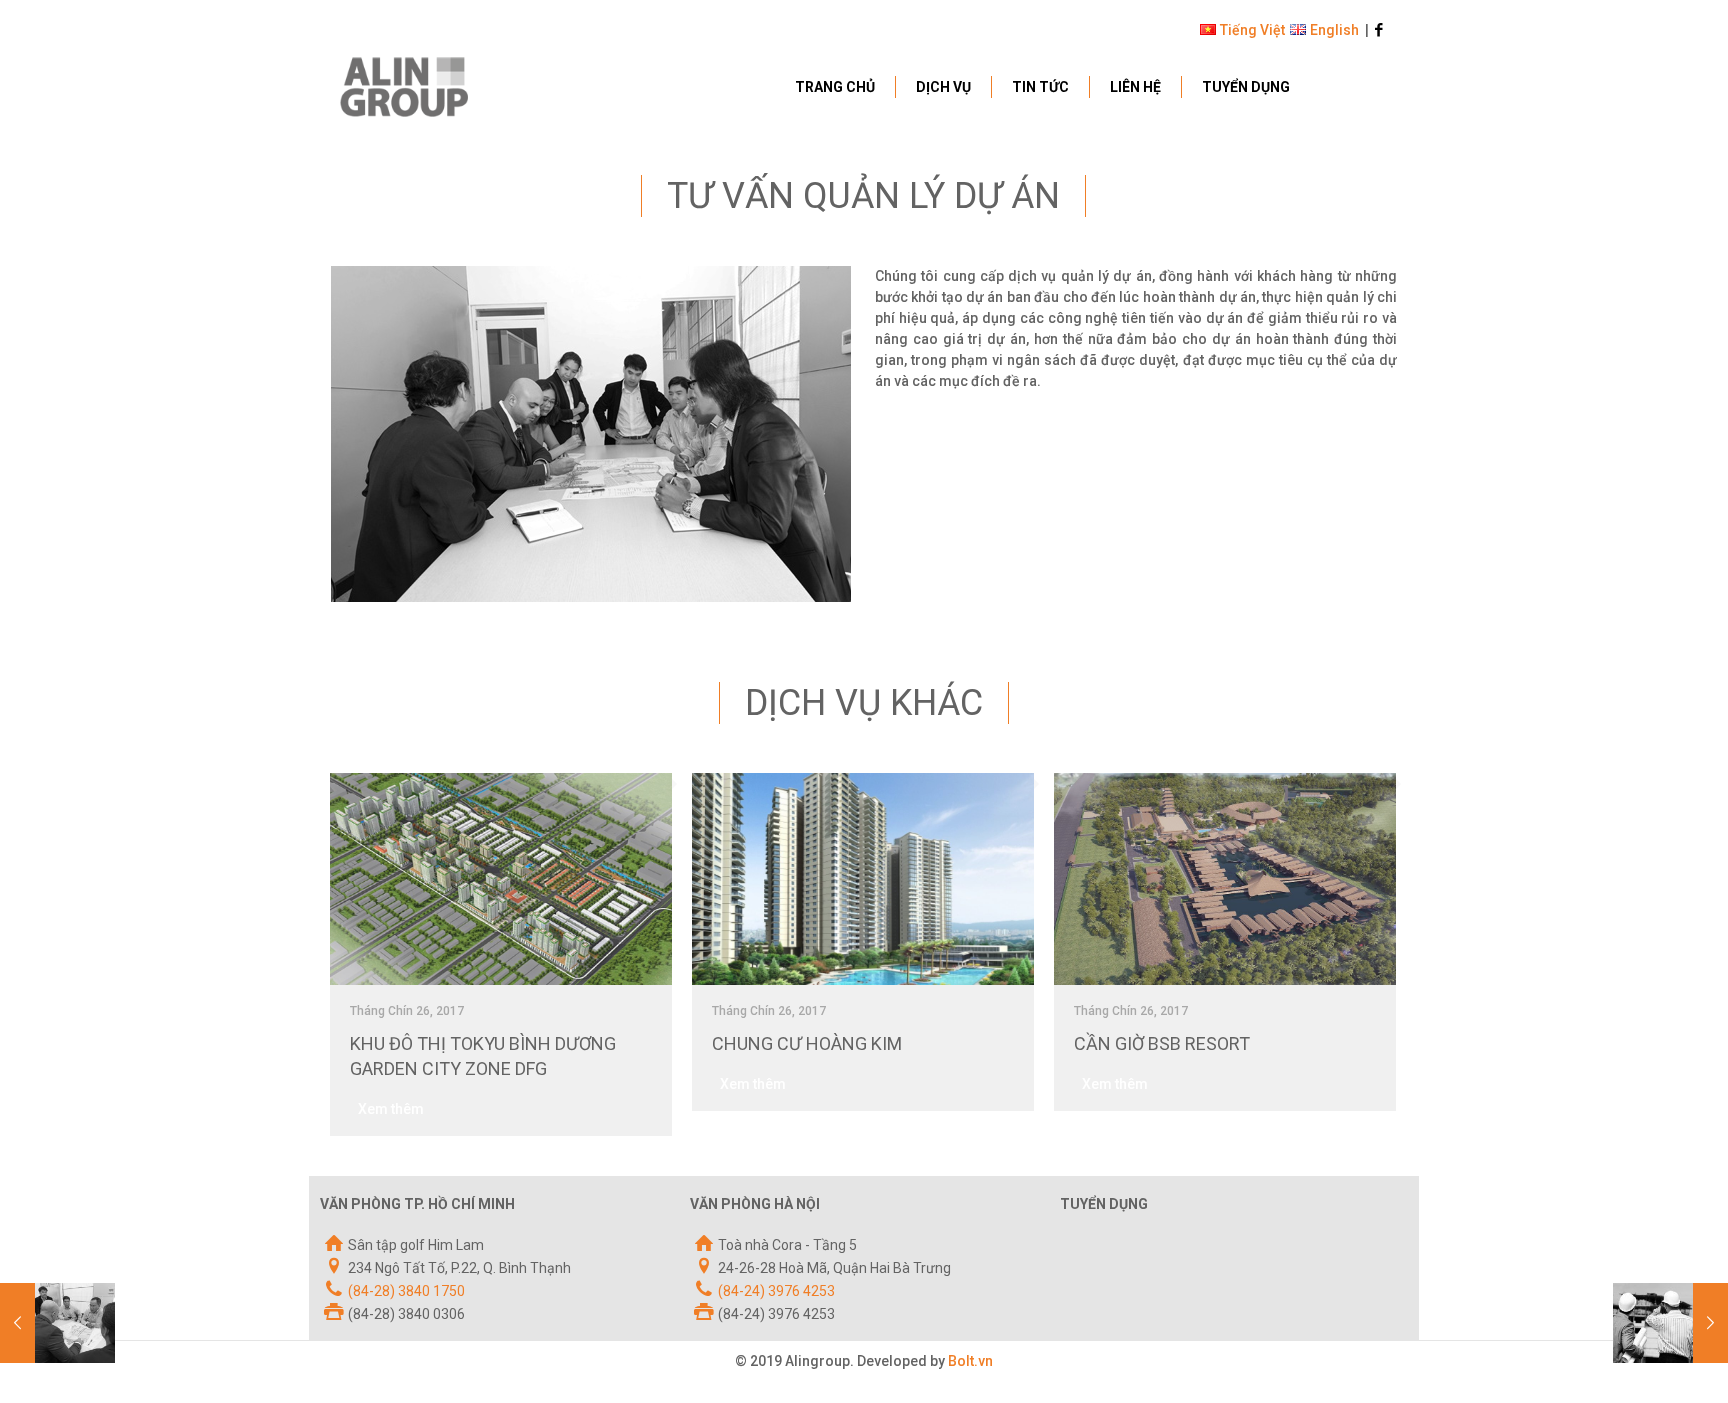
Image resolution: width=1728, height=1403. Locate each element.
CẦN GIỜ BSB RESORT (1162, 1043)
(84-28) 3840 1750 (406, 1291)
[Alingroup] (404, 86)
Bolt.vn (970, 1361)
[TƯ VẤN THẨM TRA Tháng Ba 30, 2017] (57, 1323)
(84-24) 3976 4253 (776, 1291)
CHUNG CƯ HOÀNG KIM (807, 1043)
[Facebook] (1379, 30)
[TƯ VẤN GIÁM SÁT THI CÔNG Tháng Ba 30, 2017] (1670, 1323)
